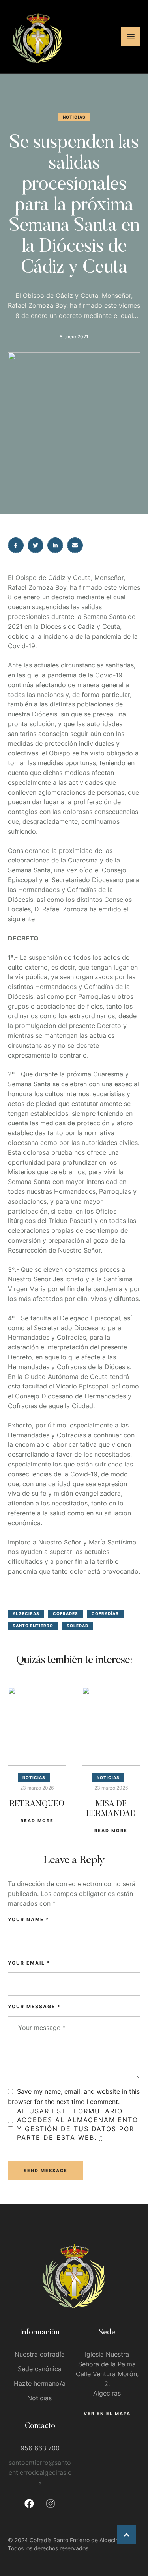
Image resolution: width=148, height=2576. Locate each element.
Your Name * (29, 1919)
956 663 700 (40, 2448)
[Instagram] (51, 2504)
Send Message (46, 2171)
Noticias (39, 2398)
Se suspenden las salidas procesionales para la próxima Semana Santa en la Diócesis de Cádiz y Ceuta (74, 206)
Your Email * (29, 1963)
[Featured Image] (37, 1726)
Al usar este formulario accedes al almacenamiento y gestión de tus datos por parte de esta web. (78, 2124)
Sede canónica (40, 2369)
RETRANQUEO (37, 1804)
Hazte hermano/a (40, 2383)
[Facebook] (29, 2504)
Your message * (34, 2006)
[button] (126, 2535)
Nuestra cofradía (40, 2354)
